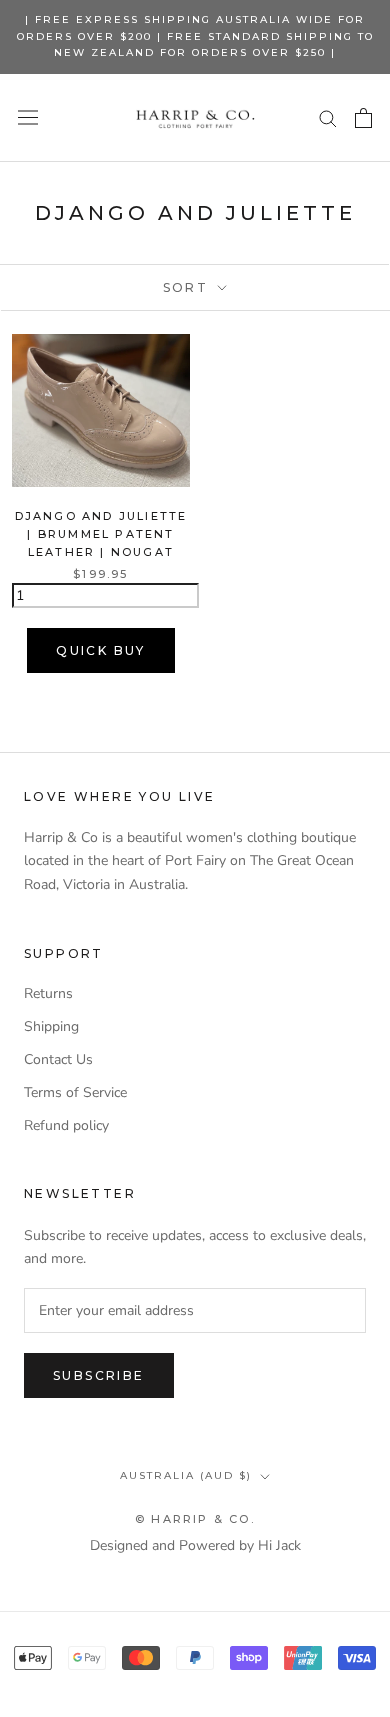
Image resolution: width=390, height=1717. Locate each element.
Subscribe (99, 1375)
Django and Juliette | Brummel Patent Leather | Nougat (101, 534)
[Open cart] (363, 118)
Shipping (51, 1026)
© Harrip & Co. (195, 1519)
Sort (188, 287)
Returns (48, 993)
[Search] (328, 117)
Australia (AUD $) (186, 1475)
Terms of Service (75, 1092)
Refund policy (66, 1125)
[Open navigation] (28, 117)
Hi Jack (279, 1545)
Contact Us (58, 1059)
